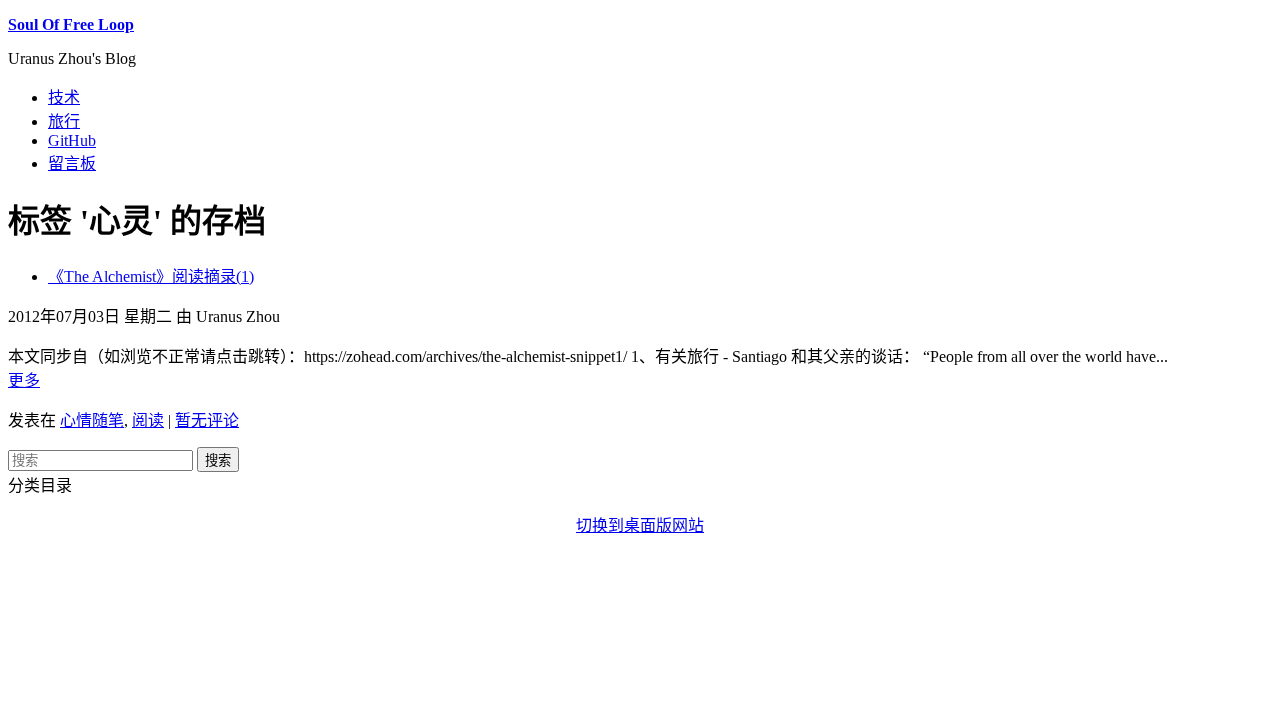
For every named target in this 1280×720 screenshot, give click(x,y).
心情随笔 (92, 420)
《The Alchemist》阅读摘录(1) (151, 276)
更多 (24, 380)
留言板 (72, 163)
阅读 (148, 420)
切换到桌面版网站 (640, 525)
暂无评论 (207, 420)
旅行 (64, 121)
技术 (64, 97)
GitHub (72, 140)
